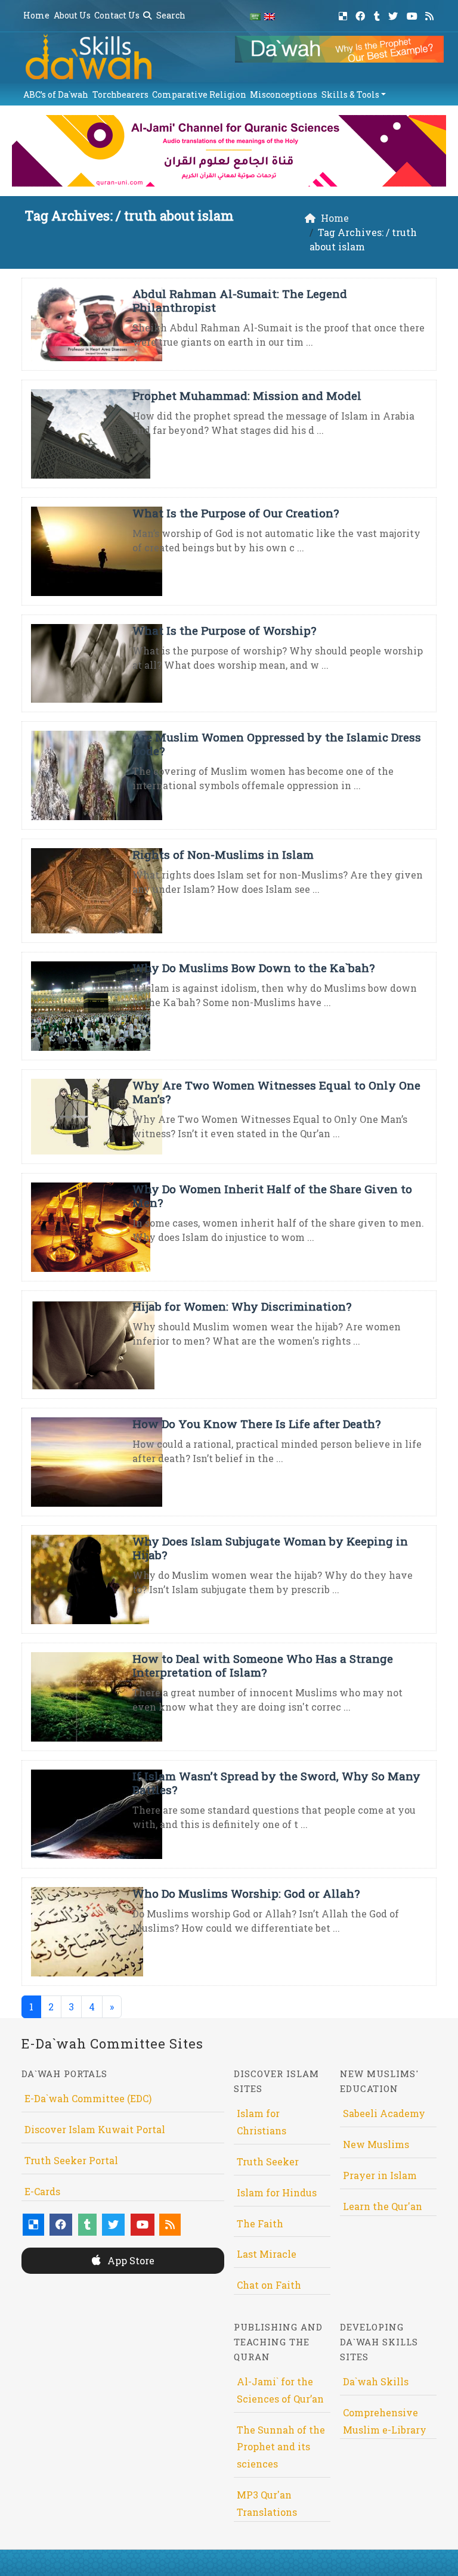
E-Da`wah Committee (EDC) (88, 2098)
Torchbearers (120, 94)
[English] (270, 16)
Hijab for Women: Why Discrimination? (242, 1306)
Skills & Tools (350, 94)
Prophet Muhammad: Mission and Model (247, 395)
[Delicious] (344, 14)
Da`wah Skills (376, 2381)
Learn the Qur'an (383, 2206)
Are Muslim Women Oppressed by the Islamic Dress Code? (277, 744)
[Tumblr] (378, 14)
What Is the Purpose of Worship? (224, 630)
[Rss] (431, 14)
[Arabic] (255, 16)
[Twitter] (394, 14)
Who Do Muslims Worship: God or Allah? (246, 1893)
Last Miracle (267, 2254)
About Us (72, 15)
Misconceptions (284, 94)
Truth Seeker (268, 2161)
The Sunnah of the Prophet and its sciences (281, 2447)
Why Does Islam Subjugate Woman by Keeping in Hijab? (270, 1548)
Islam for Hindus (277, 2192)
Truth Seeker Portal (71, 2160)
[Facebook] (362, 14)
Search (170, 15)
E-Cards (42, 2191)
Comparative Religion (199, 94)
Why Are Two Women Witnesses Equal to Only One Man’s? (276, 1092)
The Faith (260, 2223)
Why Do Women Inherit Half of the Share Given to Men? (272, 1196)
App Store (130, 2260)
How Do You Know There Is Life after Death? (256, 1424)
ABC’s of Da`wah (56, 94)
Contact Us (117, 15)
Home (36, 15)
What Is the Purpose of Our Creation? (236, 513)
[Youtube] (414, 14)
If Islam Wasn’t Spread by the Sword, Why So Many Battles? (276, 1783)
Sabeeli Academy (384, 2113)
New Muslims (376, 2144)
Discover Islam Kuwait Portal (95, 2129)
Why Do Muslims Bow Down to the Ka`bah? (253, 968)
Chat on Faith (269, 2285)
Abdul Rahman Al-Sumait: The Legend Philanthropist (240, 300)
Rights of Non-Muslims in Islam (223, 854)
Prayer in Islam (380, 2175)
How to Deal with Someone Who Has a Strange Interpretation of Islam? (263, 1665)
